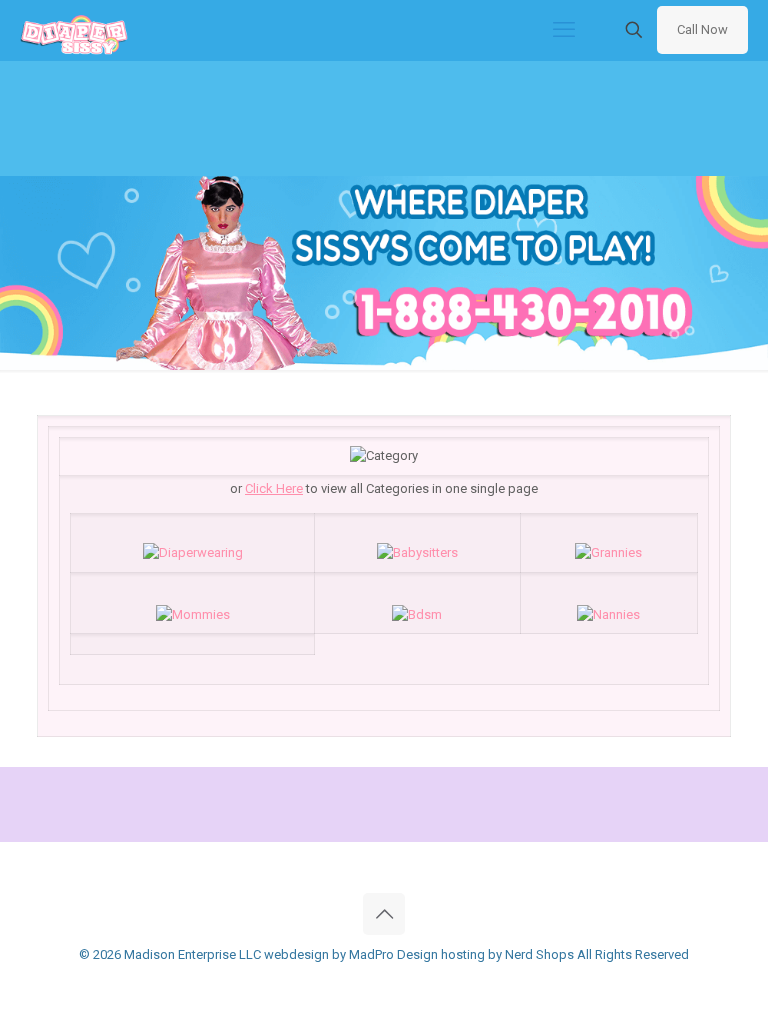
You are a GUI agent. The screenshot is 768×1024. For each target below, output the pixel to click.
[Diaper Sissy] (74, 30)
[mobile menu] (564, 30)
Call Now (702, 29)
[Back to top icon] (384, 914)
